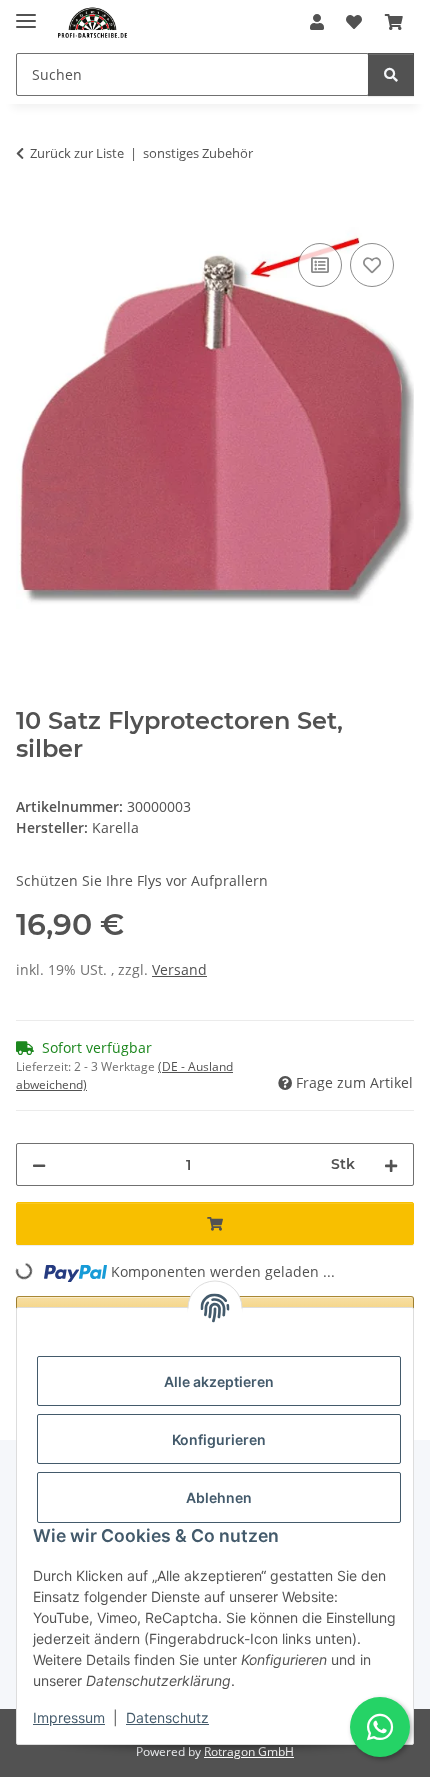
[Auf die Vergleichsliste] (320, 265)
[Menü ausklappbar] (26, 12)
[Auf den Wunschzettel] (372, 265)
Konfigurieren (219, 1439)
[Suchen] (391, 74)
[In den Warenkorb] (32, 216)
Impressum (69, 1717)
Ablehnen (219, 1497)
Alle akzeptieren (219, 1381)
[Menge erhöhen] (391, 1164)
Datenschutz (167, 1717)
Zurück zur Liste (77, 153)
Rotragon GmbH (249, 1751)
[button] (317, 22)
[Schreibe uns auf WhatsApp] (380, 1727)
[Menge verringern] (39, 1164)
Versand (179, 969)
